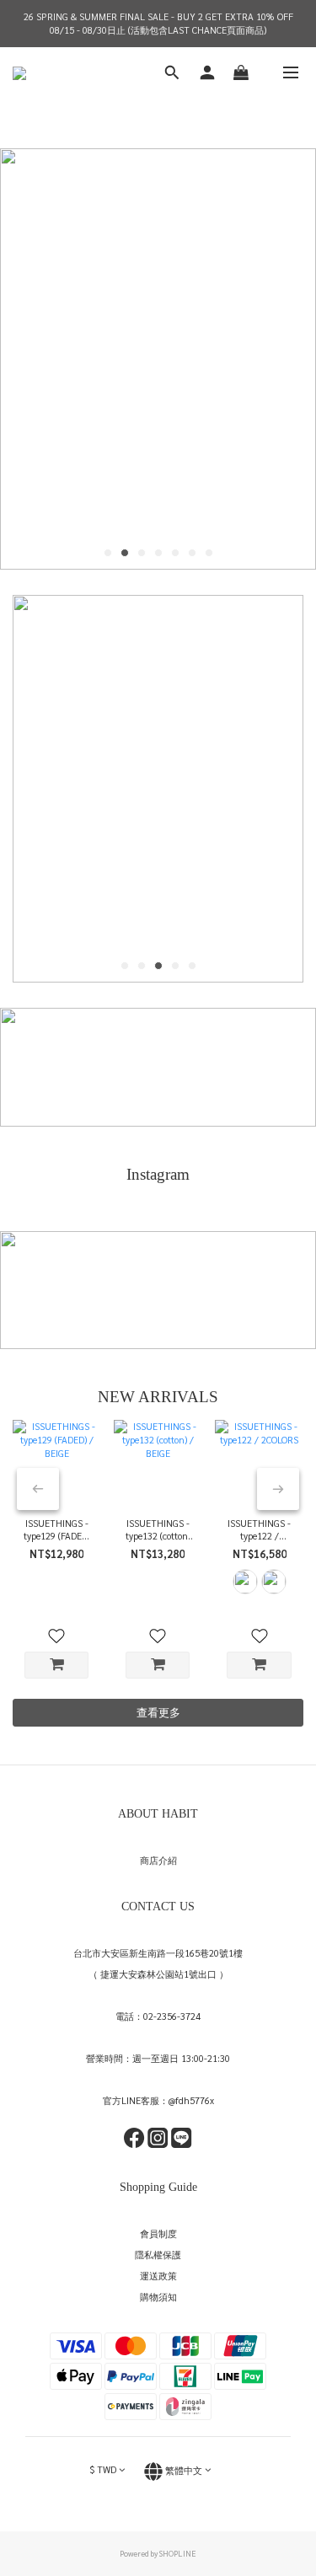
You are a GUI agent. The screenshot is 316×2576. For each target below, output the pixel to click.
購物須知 (158, 2297)
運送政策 (158, 2276)
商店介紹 (158, 1860)
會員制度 (158, 2233)
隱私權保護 (158, 2255)
